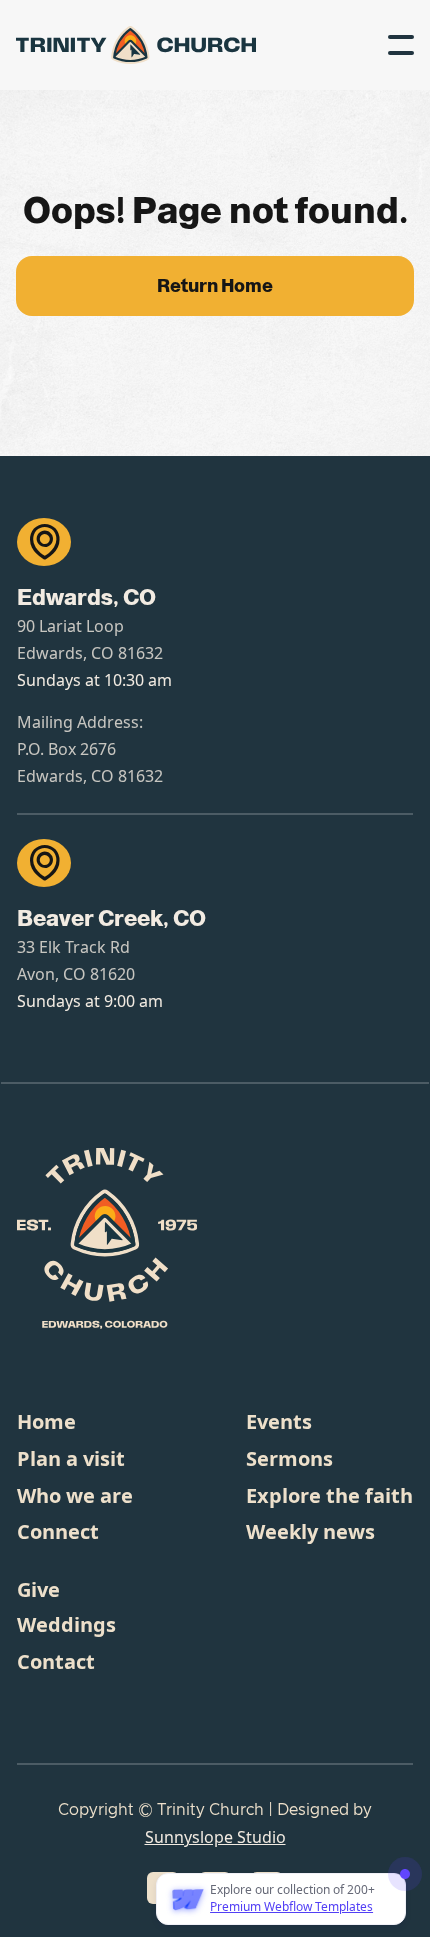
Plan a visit (71, 1458)
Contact (56, 1661)
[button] (401, 45)
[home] (76, 44)
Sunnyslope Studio (215, 1837)
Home (46, 1421)
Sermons (289, 1458)
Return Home (215, 286)
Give (38, 1589)
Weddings (66, 1624)
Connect (58, 1531)
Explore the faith (329, 1495)
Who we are (75, 1495)
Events (279, 1421)
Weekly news (310, 1531)
